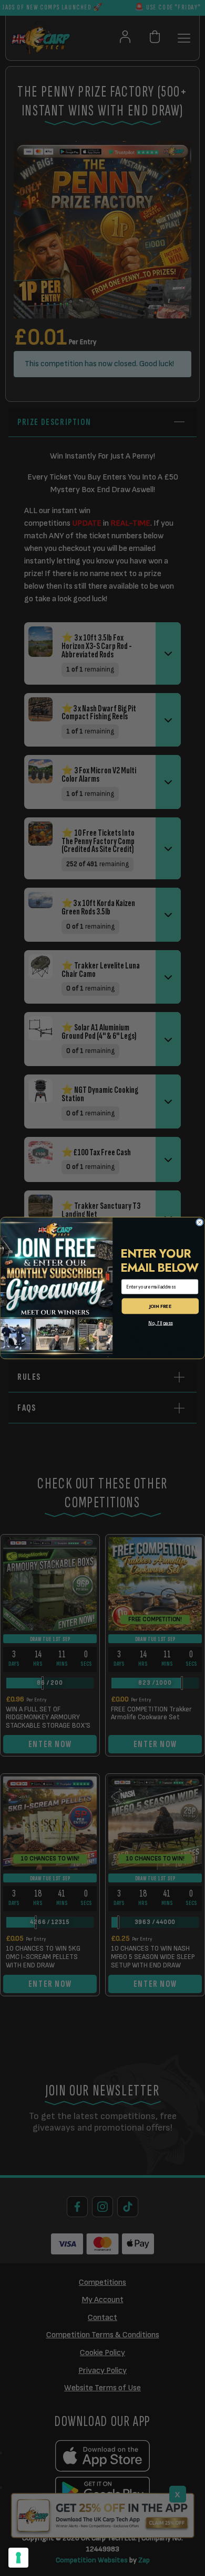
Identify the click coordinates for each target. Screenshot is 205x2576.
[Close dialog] (200, 1223)
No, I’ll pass (161, 1323)
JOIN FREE (161, 1306)
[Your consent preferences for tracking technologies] (18, 2558)
